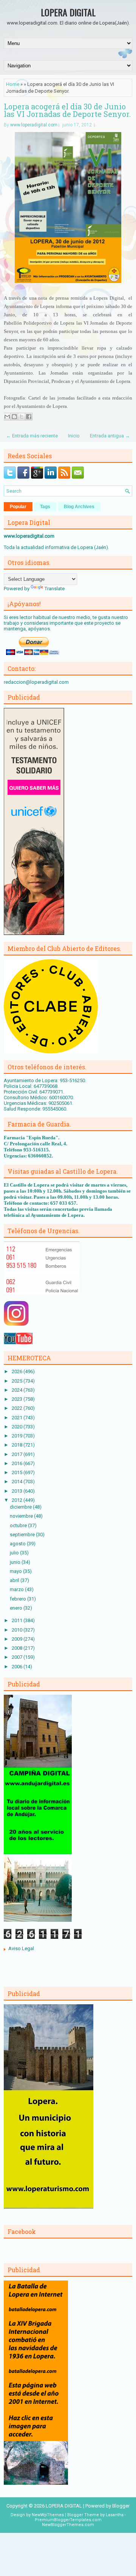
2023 (18, 1399)
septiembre (23, 1535)
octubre (19, 1525)
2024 (18, 1390)
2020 (18, 1427)
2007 (18, 1657)
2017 (18, 1454)
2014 (18, 1482)
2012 (18, 1500)
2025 (18, 1381)
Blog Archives (79, 507)
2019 (18, 1436)
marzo (17, 1589)
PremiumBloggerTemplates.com (68, 2520)
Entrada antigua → (110, 436)
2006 (18, 1667)
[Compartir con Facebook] (29, 417)
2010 (18, 1630)
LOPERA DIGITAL (68, 12)
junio (16, 1562)
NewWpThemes (48, 2515)
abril (15, 1580)
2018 (18, 1445)
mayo (16, 1571)
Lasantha (115, 2515)
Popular (18, 507)
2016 (18, 1463)
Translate (55, 589)
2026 (18, 1371)
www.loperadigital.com (34, 125)
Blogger (121, 2506)
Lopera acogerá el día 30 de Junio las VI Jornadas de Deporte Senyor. (67, 110)
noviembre (22, 1516)
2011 (18, 1620)
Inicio (74, 436)
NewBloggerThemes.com (68, 2525)
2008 (18, 1648)
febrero (19, 1599)
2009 (18, 1639)
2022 (18, 1408)
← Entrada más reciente (32, 436)
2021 (18, 1418)
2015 (18, 1472)
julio (15, 1553)
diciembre (21, 1507)
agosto (18, 1544)
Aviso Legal (21, 1948)
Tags (45, 507)
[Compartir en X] (22, 417)
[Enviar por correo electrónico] (7, 417)
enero (17, 1608)
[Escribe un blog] (14, 417)
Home (13, 84)
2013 (18, 1491)
